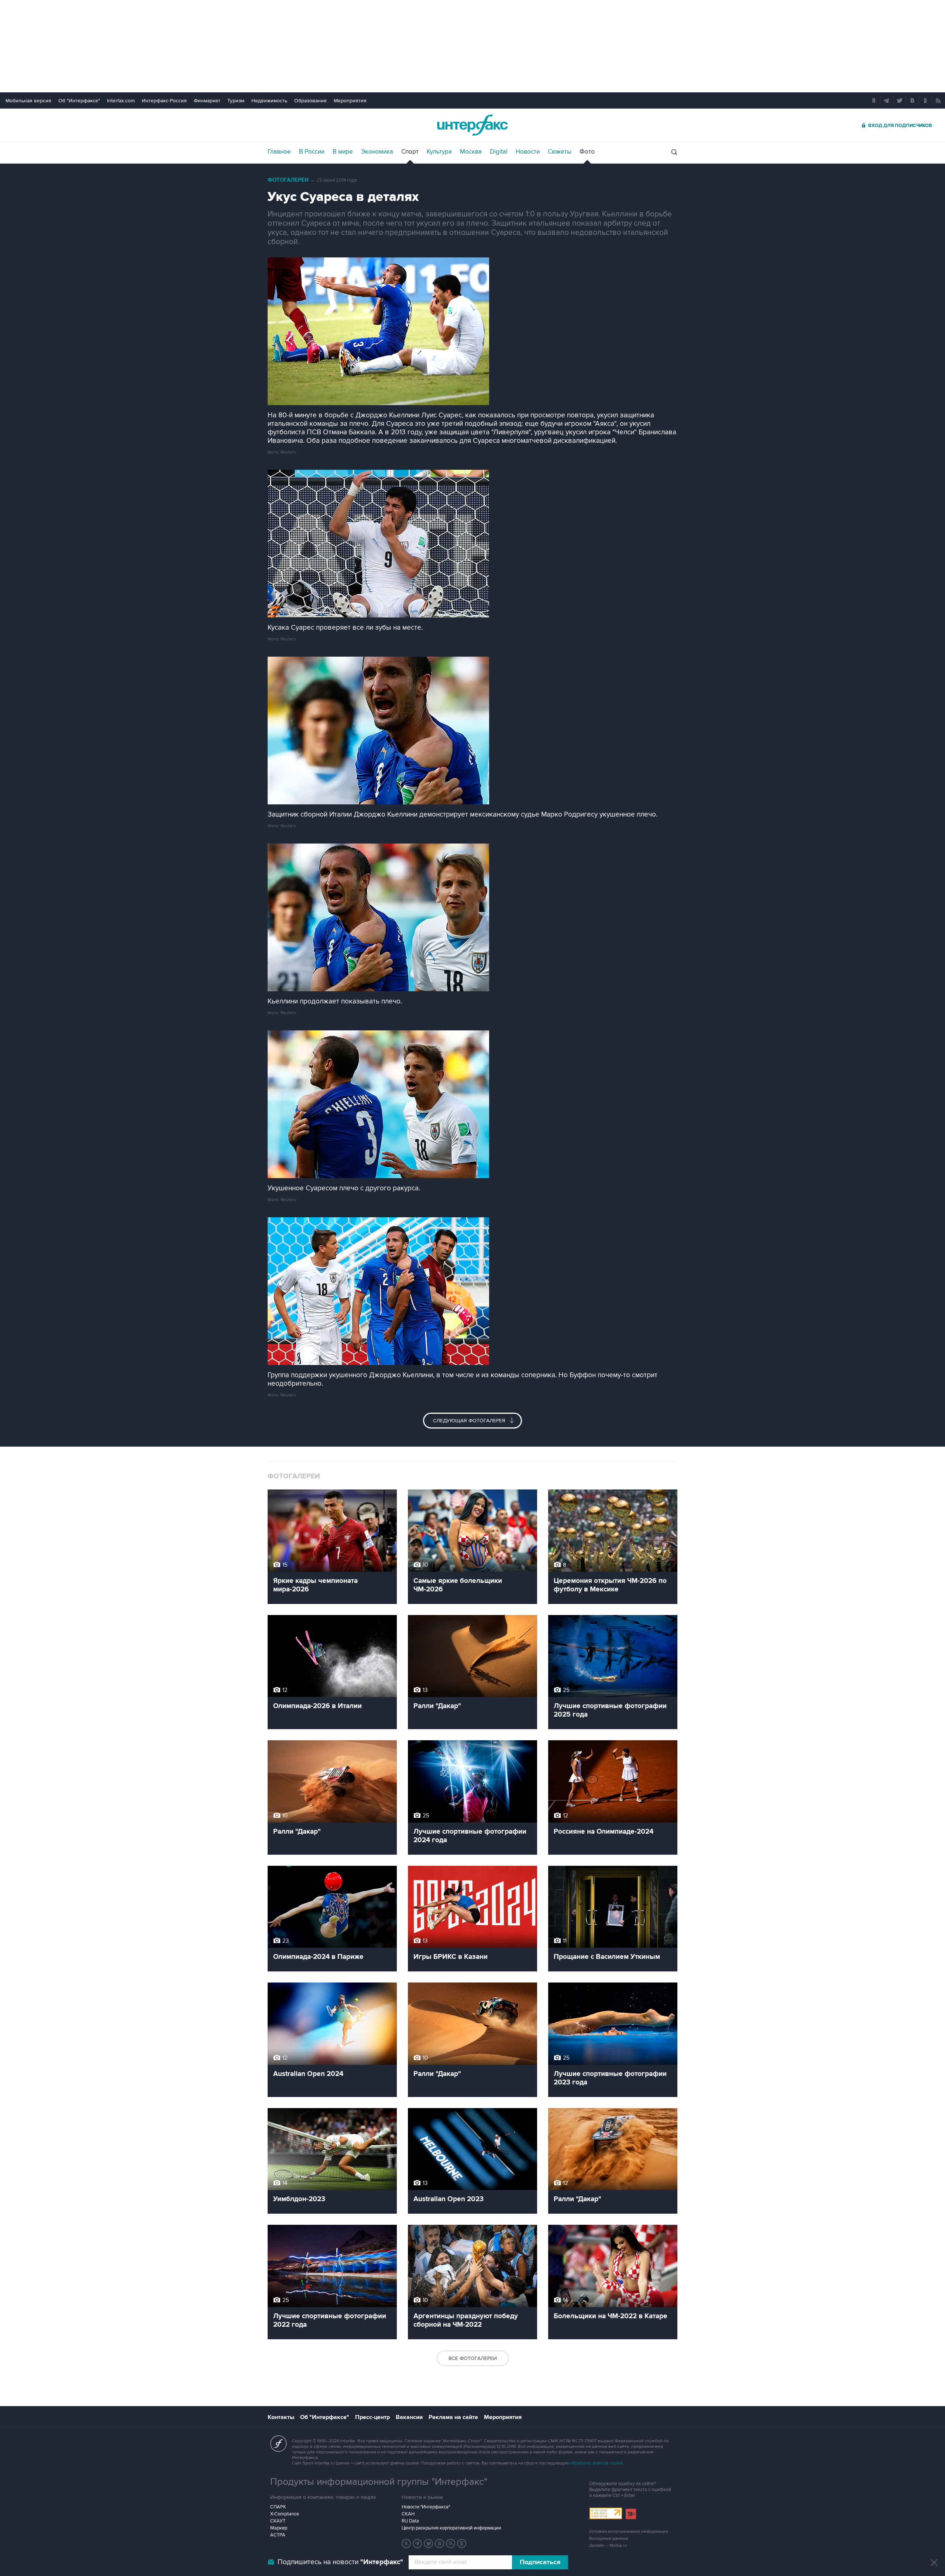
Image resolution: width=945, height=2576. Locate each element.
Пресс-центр (372, 2417)
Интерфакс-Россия (164, 101)
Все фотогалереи (473, 2358)
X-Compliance (285, 2514)
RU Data (410, 2521)
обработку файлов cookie (597, 2463)
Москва (471, 152)
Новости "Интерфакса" (426, 2507)
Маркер (279, 2528)
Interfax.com (121, 101)
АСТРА (278, 2535)
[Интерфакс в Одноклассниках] (462, 2543)
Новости (528, 152)
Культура (439, 152)
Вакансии (409, 2417)
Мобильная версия (28, 101)
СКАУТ (278, 2521)
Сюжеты (560, 152)
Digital (499, 152)
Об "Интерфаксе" (79, 101)
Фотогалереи (288, 180)
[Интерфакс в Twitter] (429, 2543)
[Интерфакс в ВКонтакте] (440, 2543)
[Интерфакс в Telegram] (417, 2543)
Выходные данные (609, 2539)
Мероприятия (350, 101)
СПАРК (278, 2507)
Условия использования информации (629, 2531)
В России (312, 152)
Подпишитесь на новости (340, 2562)
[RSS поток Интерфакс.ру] (451, 2543)
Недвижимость (269, 101)
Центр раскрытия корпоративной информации (451, 2528)
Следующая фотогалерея (470, 1421)
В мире (343, 152)
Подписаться (540, 2562)
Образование (310, 101)
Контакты (281, 2417)
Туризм (236, 101)
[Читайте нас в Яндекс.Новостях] (406, 2543)
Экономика (377, 152)
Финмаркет (207, 101)
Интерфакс (472, 125)
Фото (587, 152)
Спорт (410, 152)
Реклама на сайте (453, 2417)
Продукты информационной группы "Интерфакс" (379, 2482)
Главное (279, 152)
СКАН (408, 2514)
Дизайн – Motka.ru (608, 2546)
